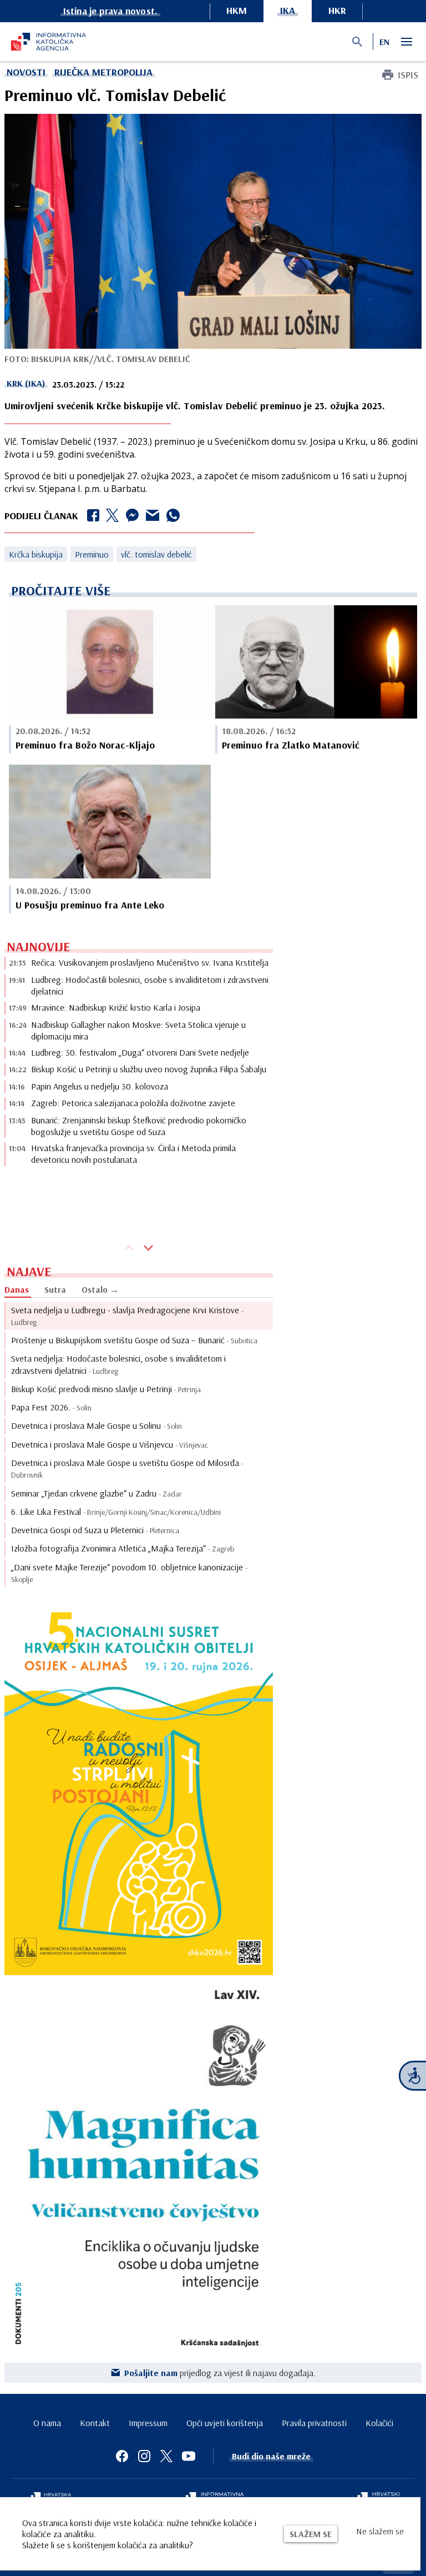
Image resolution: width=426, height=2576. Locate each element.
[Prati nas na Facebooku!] (122, 2456)
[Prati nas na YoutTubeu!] (189, 2456)
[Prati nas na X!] (166, 2456)
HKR (337, 10)
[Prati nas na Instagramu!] (144, 2456)
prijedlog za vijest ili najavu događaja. (220, 2373)
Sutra (55, 1289)
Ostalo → (100, 1289)
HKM (237, 10)
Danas (17, 1289)
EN (384, 42)
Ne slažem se (380, 2531)
